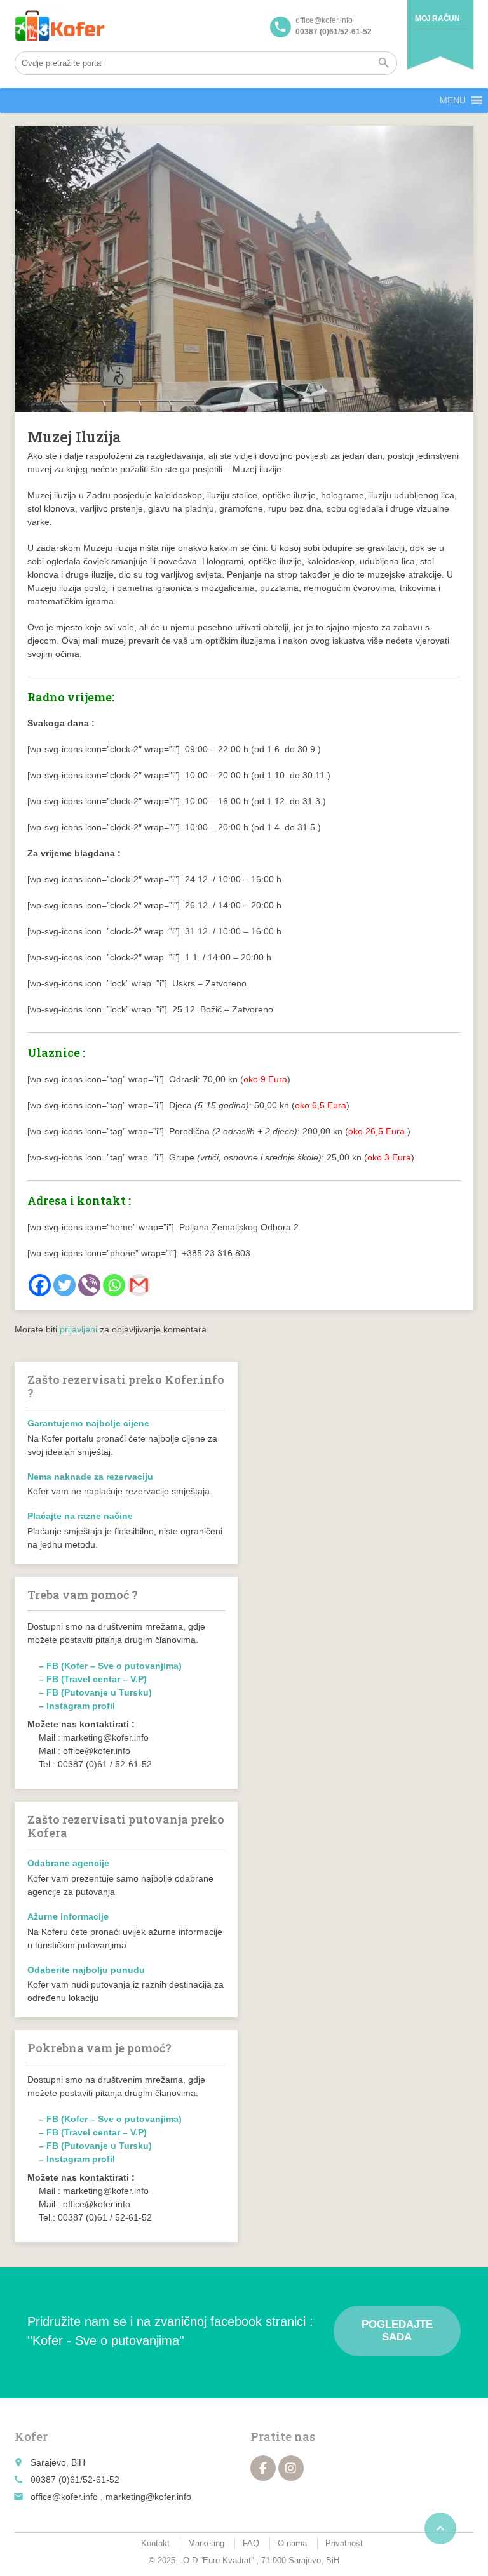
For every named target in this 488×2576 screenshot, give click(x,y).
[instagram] (291, 2468)
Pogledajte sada (397, 2331)
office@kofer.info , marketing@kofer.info (111, 2497)
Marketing (206, 2543)
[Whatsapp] (114, 1285)
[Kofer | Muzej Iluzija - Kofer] (60, 25)
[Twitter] (64, 1285)
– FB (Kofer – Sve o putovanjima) (110, 1666)
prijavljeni (78, 1329)
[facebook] (263, 2468)
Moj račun (437, 18)
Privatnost (344, 2543)
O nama (292, 2543)
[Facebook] (40, 1285)
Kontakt (155, 2543)
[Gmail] (139, 1285)
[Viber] (89, 1285)
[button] (453, 100)
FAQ (251, 2543)
